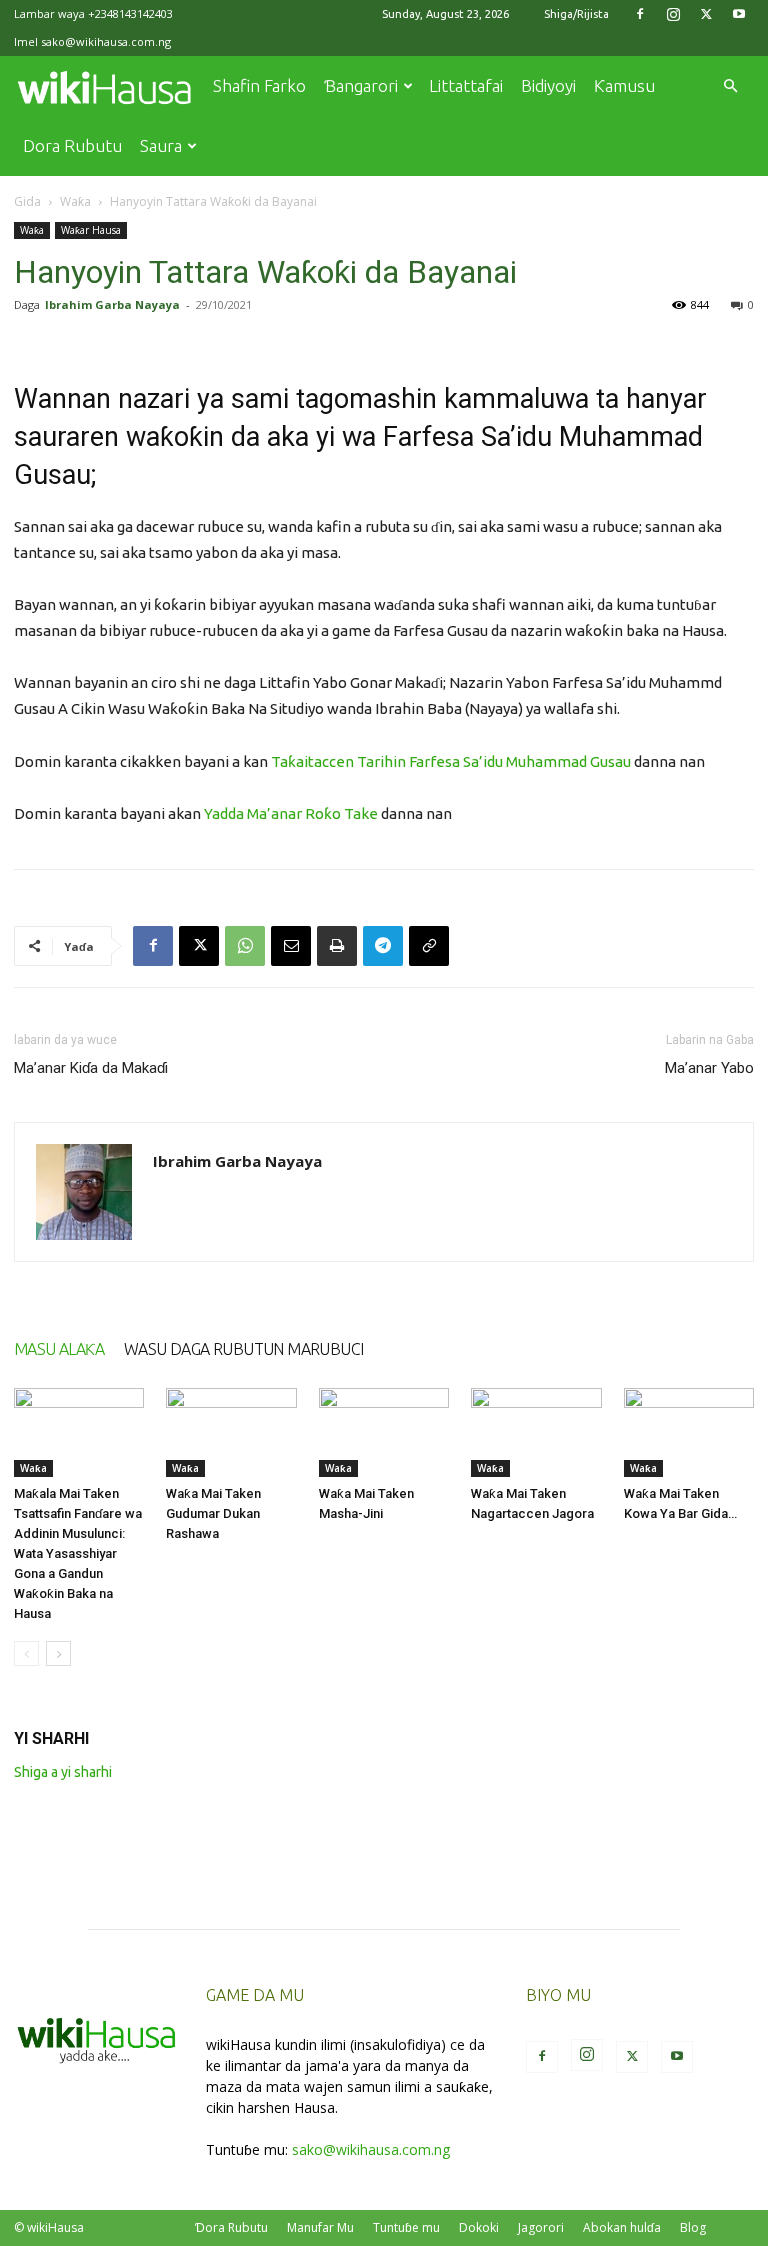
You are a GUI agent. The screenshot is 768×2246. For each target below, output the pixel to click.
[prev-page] (26, 1653)
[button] (730, 86)
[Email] (291, 946)
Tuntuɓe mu (406, 2227)
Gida (27, 201)
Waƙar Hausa (91, 230)
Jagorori (541, 2227)
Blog (693, 2227)
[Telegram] (383, 946)
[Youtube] (739, 14)
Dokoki (479, 2227)
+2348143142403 (130, 13)
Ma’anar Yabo (709, 1068)
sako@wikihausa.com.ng (106, 41)
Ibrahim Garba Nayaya (112, 304)
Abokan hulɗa (622, 2227)
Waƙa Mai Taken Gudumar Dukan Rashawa (213, 1513)
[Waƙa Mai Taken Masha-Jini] (384, 1433)
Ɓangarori (361, 85)
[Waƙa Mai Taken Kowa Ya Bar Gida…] (689, 1433)
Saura (161, 145)
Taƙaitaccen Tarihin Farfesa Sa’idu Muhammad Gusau (451, 761)
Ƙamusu (624, 85)
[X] (706, 14)
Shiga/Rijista (576, 14)
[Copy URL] (429, 946)
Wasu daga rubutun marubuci (243, 1349)
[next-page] (58, 1653)
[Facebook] (640, 14)
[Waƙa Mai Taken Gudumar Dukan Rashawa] (231, 1433)
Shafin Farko (259, 85)
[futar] (337, 946)
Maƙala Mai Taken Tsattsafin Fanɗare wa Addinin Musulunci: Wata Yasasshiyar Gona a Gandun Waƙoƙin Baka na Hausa (78, 1553)
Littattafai (466, 85)
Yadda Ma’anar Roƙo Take (291, 813)
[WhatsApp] (245, 946)
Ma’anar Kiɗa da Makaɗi (91, 1068)
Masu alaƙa (59, 1349)
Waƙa (75, 201)
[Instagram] (673, 14)
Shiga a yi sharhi (63, 1772)
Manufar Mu (320, 2227)
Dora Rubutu (72, 145)
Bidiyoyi (548, 85)
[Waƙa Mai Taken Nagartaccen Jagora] (536, 1433)
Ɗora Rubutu (231, 2227)
